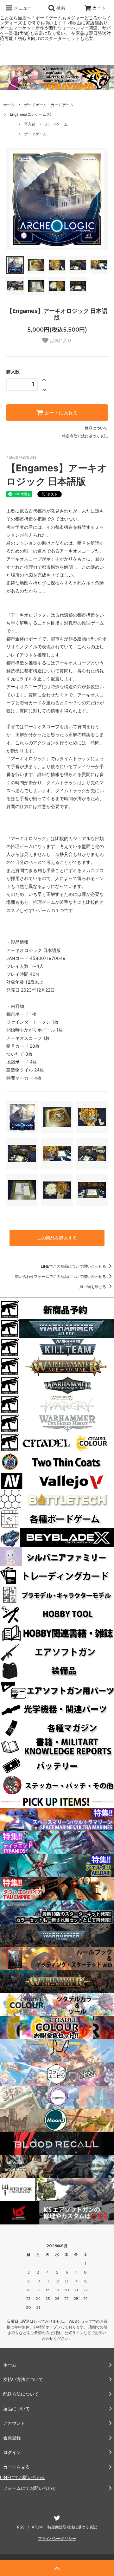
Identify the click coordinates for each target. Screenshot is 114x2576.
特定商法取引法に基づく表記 (72, 2527)
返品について (96, 428)
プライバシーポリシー (57, 2538)
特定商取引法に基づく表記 (85, 436)
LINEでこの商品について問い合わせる (74, 1266)
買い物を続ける (93, 1287)
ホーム (9, 105)
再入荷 (30, 124)
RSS (21, 2527)
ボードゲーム (56, 124)
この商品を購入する (57, 1238)
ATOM (37, 2527)
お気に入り (60, 340)
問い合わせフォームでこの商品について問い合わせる (61, 1276)
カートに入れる (60, 413)
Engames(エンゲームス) (31, 114)
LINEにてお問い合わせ (23, 2477)
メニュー (22, 8)
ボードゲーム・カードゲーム (49, 105)
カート (99, 8)
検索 (60, 8)
